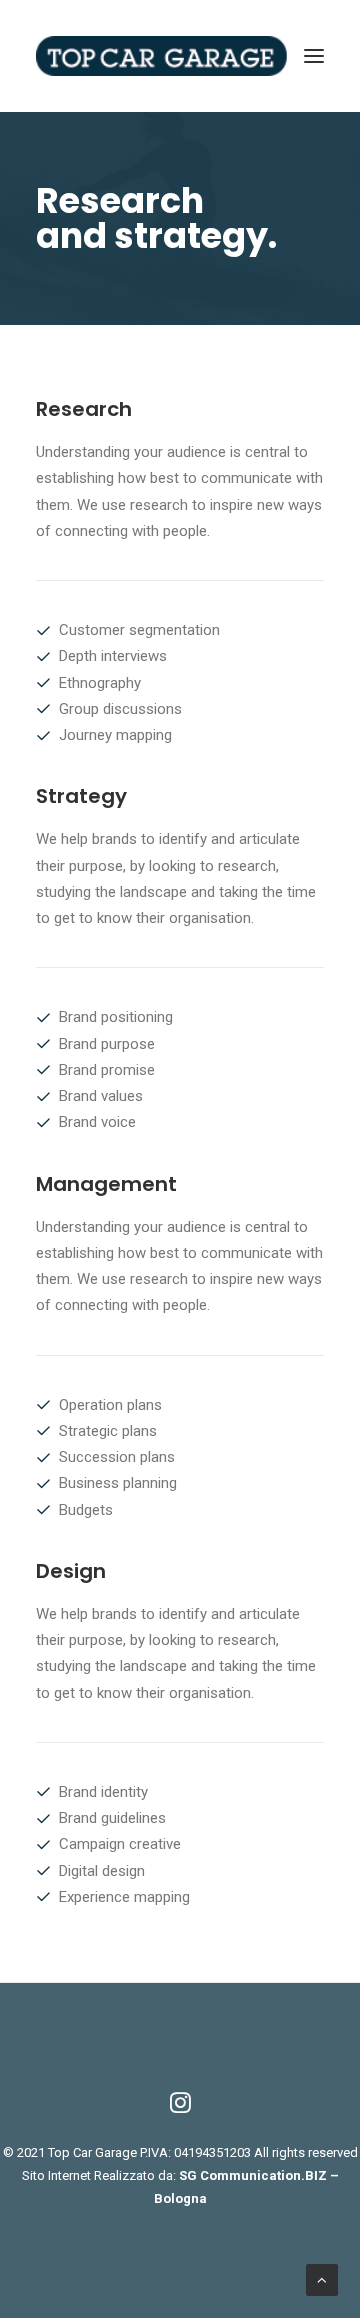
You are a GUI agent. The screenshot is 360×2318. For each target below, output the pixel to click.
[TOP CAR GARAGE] (180, 56)
